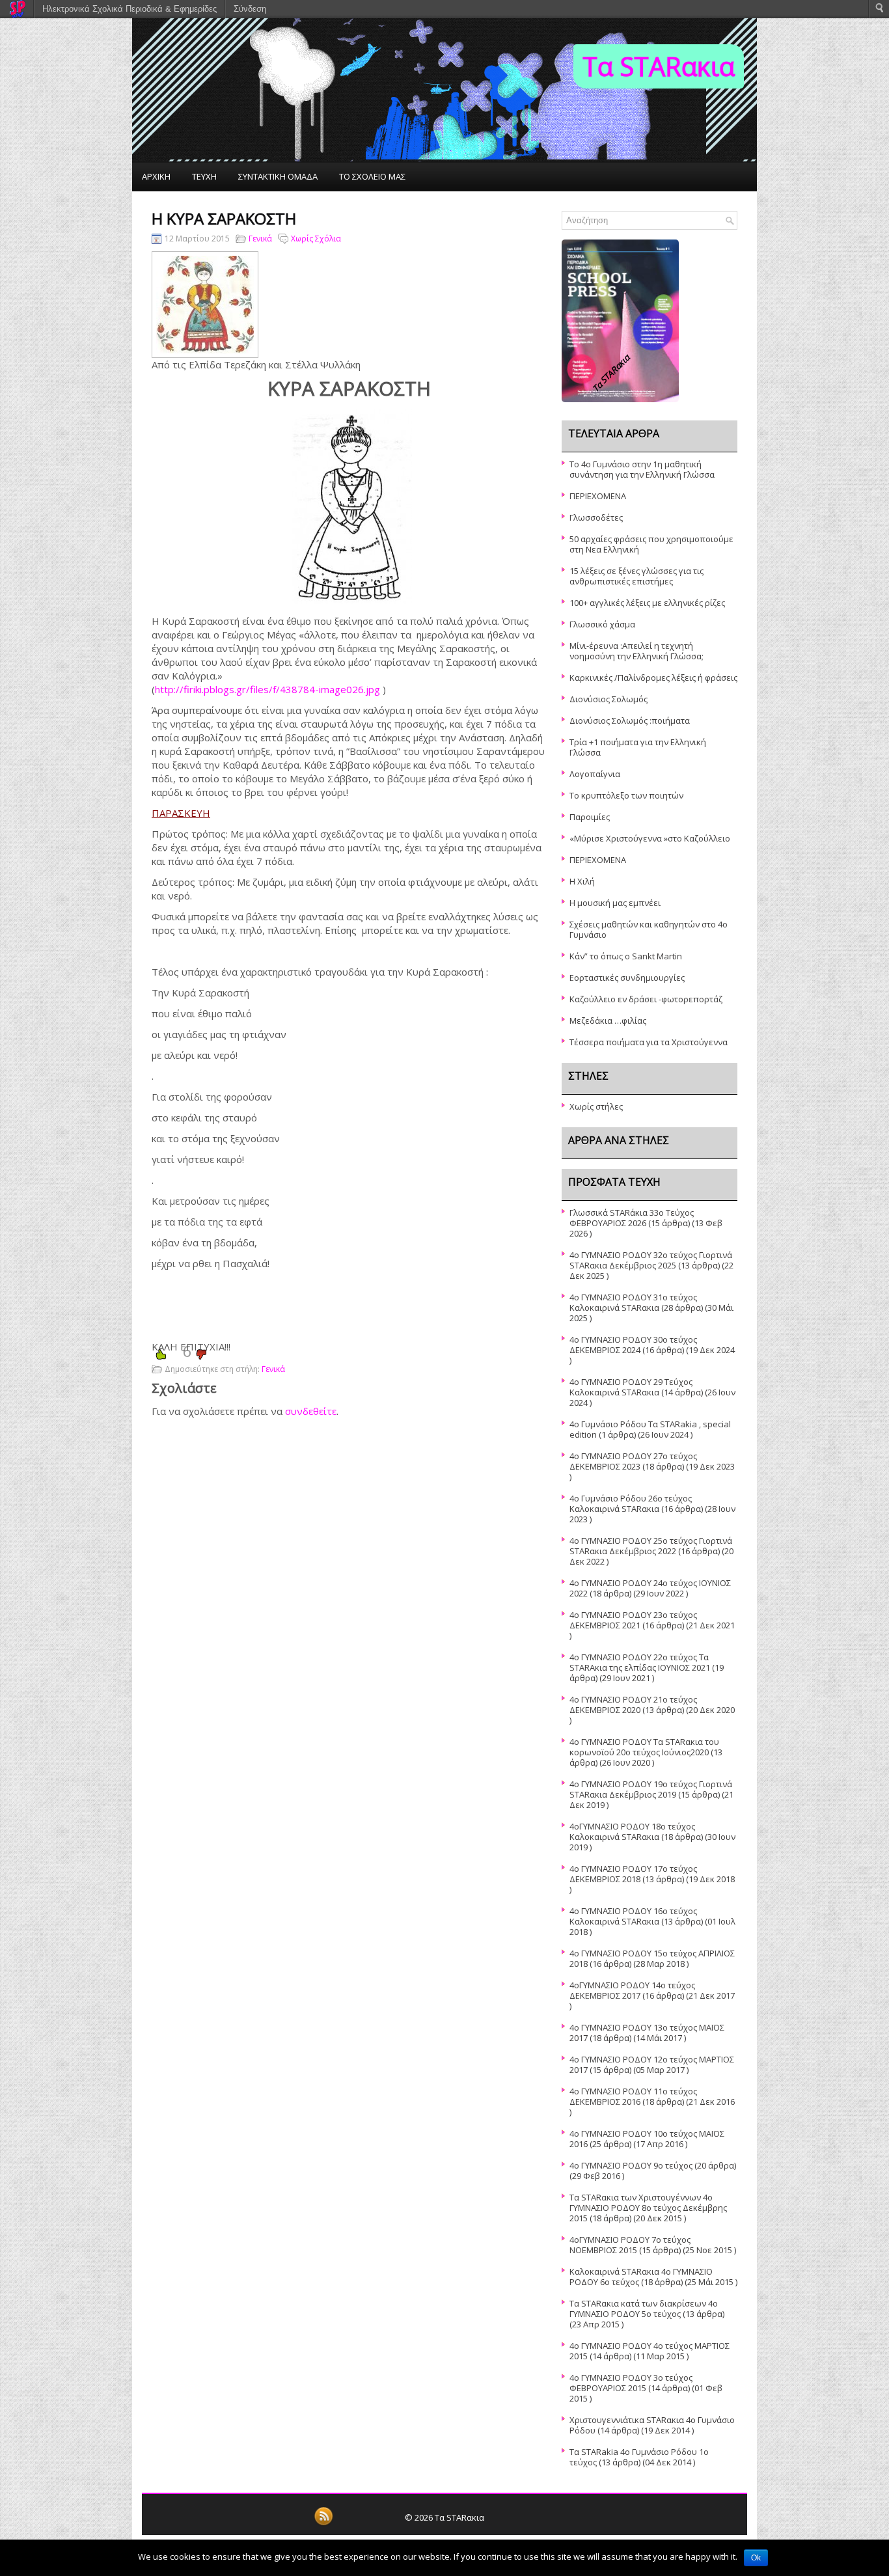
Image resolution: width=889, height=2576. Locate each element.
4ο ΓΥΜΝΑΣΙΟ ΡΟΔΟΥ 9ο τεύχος (631, 2165)
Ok (756, 2558)
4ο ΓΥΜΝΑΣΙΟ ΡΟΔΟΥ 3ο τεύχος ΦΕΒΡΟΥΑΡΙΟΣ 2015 (631, 2383)
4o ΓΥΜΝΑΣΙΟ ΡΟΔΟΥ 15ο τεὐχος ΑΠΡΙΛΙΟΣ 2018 (652, 1958)
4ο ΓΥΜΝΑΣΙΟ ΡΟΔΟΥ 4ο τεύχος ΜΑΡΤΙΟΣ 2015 (650, 2351)
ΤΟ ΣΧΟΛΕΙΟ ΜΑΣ (372, 176)
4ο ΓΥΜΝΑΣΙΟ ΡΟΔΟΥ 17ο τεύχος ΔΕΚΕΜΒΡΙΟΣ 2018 (633, 1874)
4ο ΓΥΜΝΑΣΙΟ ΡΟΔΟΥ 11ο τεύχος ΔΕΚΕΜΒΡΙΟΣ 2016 (633, 2096)
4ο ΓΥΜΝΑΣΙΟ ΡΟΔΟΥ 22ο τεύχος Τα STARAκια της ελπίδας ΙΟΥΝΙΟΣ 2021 (640, 1662)
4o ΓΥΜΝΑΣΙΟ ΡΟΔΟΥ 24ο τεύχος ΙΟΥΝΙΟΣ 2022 (650, 1588)
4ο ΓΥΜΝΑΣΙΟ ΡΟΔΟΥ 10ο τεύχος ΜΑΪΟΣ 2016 (647, 2139)
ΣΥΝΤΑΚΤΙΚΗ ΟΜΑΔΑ (278, 176)
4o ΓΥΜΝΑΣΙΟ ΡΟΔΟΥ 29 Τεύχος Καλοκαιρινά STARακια (631, 1387)
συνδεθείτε (311, 1411)
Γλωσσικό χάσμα (602, 624)
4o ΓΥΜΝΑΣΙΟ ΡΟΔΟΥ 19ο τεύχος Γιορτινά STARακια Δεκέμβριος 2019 (651, 1789)
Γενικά (260, 239)
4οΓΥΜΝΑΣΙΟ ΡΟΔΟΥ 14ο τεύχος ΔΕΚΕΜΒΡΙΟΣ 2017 (632, 1990)
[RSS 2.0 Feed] (323, 2523)
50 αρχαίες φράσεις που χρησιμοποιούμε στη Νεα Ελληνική (651, 544)
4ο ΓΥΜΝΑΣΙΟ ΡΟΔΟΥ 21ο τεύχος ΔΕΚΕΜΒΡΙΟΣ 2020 (633, 1705)
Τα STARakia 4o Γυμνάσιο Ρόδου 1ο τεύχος (639, 2457)
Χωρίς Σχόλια (316, 239)
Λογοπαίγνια (595, 774)
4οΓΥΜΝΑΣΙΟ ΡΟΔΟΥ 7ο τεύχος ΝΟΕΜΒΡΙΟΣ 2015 (630, 2245)
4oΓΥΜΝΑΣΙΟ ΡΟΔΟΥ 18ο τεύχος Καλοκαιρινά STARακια (632, 1831)
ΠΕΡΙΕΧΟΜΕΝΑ (598, 496)
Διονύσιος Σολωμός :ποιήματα (630, 720)
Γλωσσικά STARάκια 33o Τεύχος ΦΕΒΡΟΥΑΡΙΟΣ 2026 (632, 1218)
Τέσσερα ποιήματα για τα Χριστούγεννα (649, 1042)
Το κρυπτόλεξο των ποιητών (626, 795)
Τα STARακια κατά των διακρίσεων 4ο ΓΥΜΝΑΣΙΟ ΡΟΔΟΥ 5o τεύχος (644, 2309)
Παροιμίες (590, 817)
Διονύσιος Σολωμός (609, 699)
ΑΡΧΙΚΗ (156, 176)
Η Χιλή (582, 881)
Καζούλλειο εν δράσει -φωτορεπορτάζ (646, 999)
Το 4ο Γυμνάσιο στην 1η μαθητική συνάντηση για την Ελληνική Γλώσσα (642, 469)
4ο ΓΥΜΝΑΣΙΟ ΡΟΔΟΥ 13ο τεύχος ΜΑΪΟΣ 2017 (647, 2033)
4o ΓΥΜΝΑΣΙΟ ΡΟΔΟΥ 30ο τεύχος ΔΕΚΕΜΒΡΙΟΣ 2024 (633, 1345)
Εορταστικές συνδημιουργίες (627, 978)
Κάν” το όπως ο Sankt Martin (626, 956)
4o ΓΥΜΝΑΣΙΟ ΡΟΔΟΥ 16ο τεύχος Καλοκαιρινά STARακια (633, 1916)
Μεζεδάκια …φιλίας (608, 1021)
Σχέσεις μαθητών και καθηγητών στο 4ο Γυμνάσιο (649, 929)
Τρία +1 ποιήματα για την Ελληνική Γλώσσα (638, 747)
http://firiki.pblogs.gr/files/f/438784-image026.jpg (267, 689)
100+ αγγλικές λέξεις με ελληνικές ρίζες (647, 603)
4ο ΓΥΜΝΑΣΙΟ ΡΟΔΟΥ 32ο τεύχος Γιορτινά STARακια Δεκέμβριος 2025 (651, 1260)
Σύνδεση (250, 9)
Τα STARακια (659, 66)
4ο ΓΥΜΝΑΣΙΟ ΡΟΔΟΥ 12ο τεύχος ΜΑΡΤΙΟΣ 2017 (652, 2064)
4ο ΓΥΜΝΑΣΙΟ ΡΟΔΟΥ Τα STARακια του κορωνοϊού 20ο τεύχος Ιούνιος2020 (644, 1747)
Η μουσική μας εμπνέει (615, 903)
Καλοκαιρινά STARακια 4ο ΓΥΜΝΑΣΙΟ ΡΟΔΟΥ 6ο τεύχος (641, 2277)
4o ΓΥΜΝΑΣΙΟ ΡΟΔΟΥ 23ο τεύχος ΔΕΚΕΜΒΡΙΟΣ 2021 (633, 1620)
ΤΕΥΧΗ (204, 176)
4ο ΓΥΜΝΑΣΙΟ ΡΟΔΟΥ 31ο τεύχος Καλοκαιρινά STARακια (633, 1302)
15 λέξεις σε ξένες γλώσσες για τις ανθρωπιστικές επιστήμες (636, 576)
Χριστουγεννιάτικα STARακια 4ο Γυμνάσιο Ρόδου (652, 2425)
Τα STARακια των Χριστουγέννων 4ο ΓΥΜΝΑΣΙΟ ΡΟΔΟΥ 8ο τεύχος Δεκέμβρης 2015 (648, 2208)
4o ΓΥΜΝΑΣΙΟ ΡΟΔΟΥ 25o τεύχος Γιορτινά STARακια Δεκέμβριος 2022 (651, 1546)
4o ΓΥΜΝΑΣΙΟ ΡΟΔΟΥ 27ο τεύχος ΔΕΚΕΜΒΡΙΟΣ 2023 (633, 1461)
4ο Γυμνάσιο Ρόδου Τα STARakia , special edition (650, 1429)
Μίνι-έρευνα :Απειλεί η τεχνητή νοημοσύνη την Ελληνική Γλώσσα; (636, 651)
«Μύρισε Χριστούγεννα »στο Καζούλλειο (650, 838)
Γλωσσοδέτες (596, 517)
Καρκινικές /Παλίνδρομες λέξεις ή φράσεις (653, 678)
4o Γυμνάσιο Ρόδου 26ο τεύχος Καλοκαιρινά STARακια (631, 1503)
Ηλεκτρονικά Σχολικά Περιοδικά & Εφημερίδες (130, 9)
